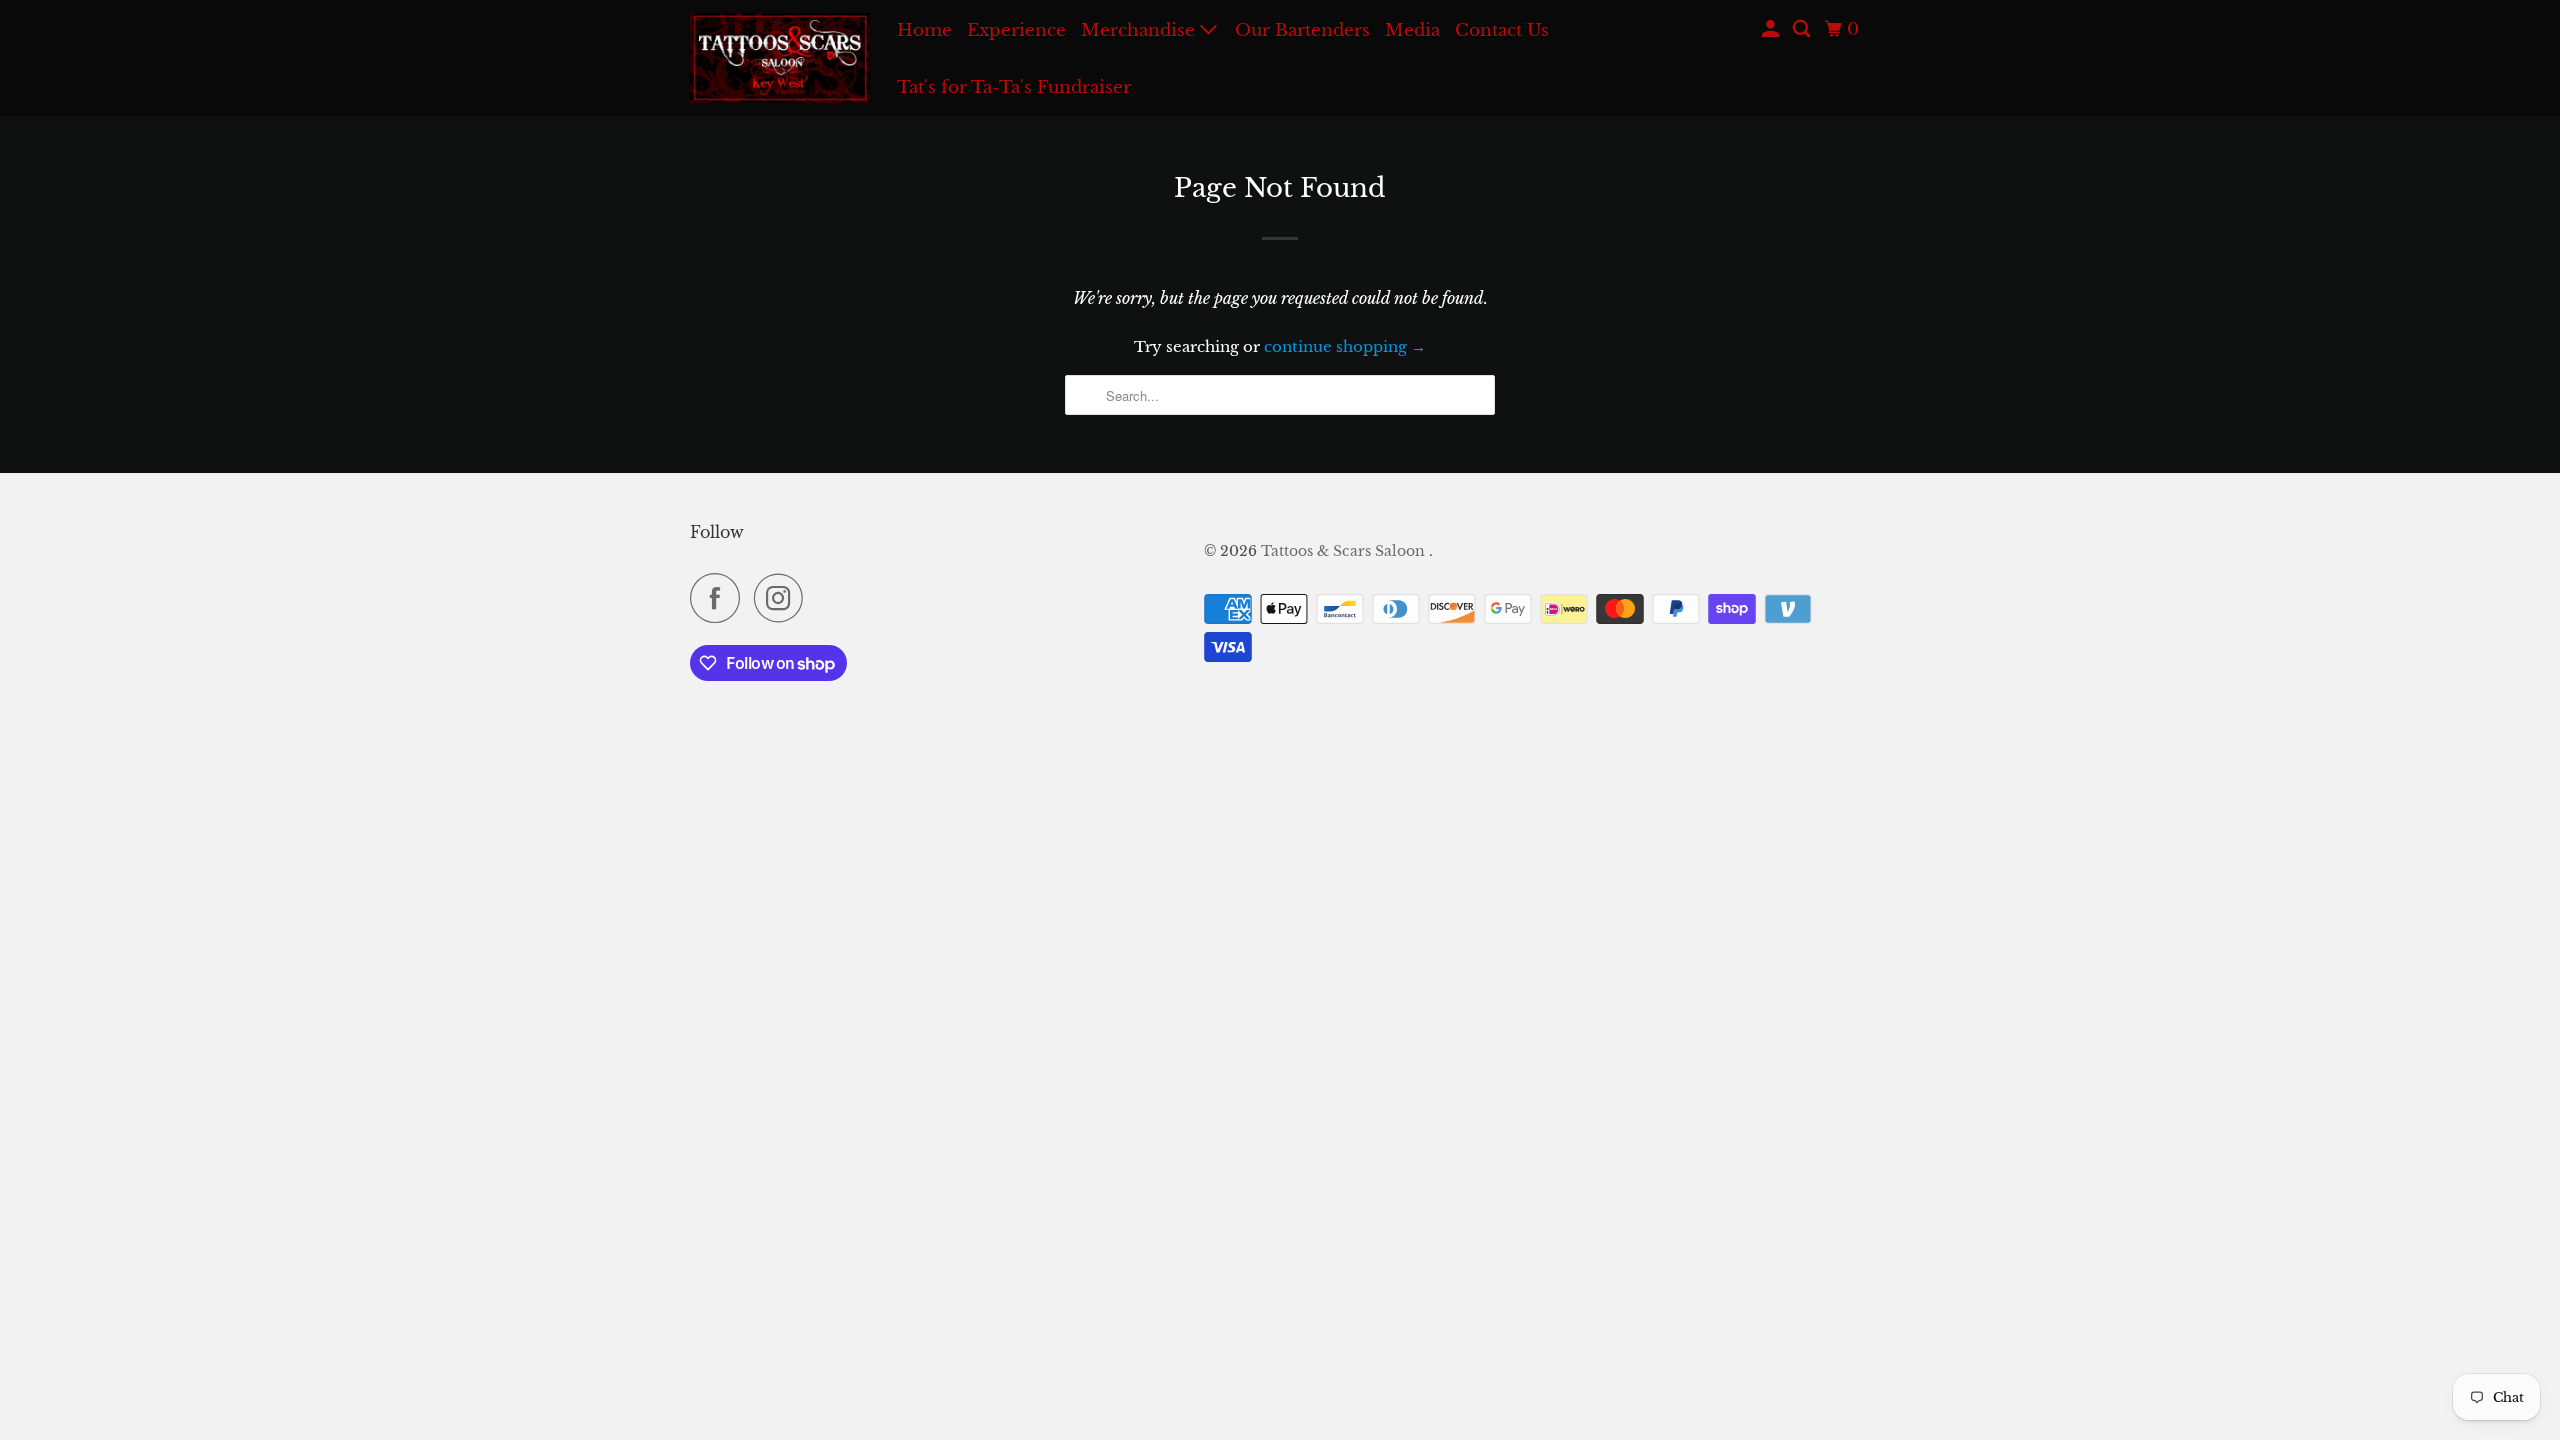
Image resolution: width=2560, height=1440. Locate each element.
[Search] (1803, 29)
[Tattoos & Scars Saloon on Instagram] (784, 598)
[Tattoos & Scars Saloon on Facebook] (720, 598)
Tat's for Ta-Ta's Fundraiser (1014, 87)
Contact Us (1502, 30)
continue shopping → (1345, 346)
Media (1412, 30)
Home (924, 30)
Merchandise (1140, 30)
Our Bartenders (1302, 30)
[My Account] (1772, 29)
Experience (1016, 30)
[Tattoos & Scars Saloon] (780, 58)
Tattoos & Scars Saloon (1345, 551)
